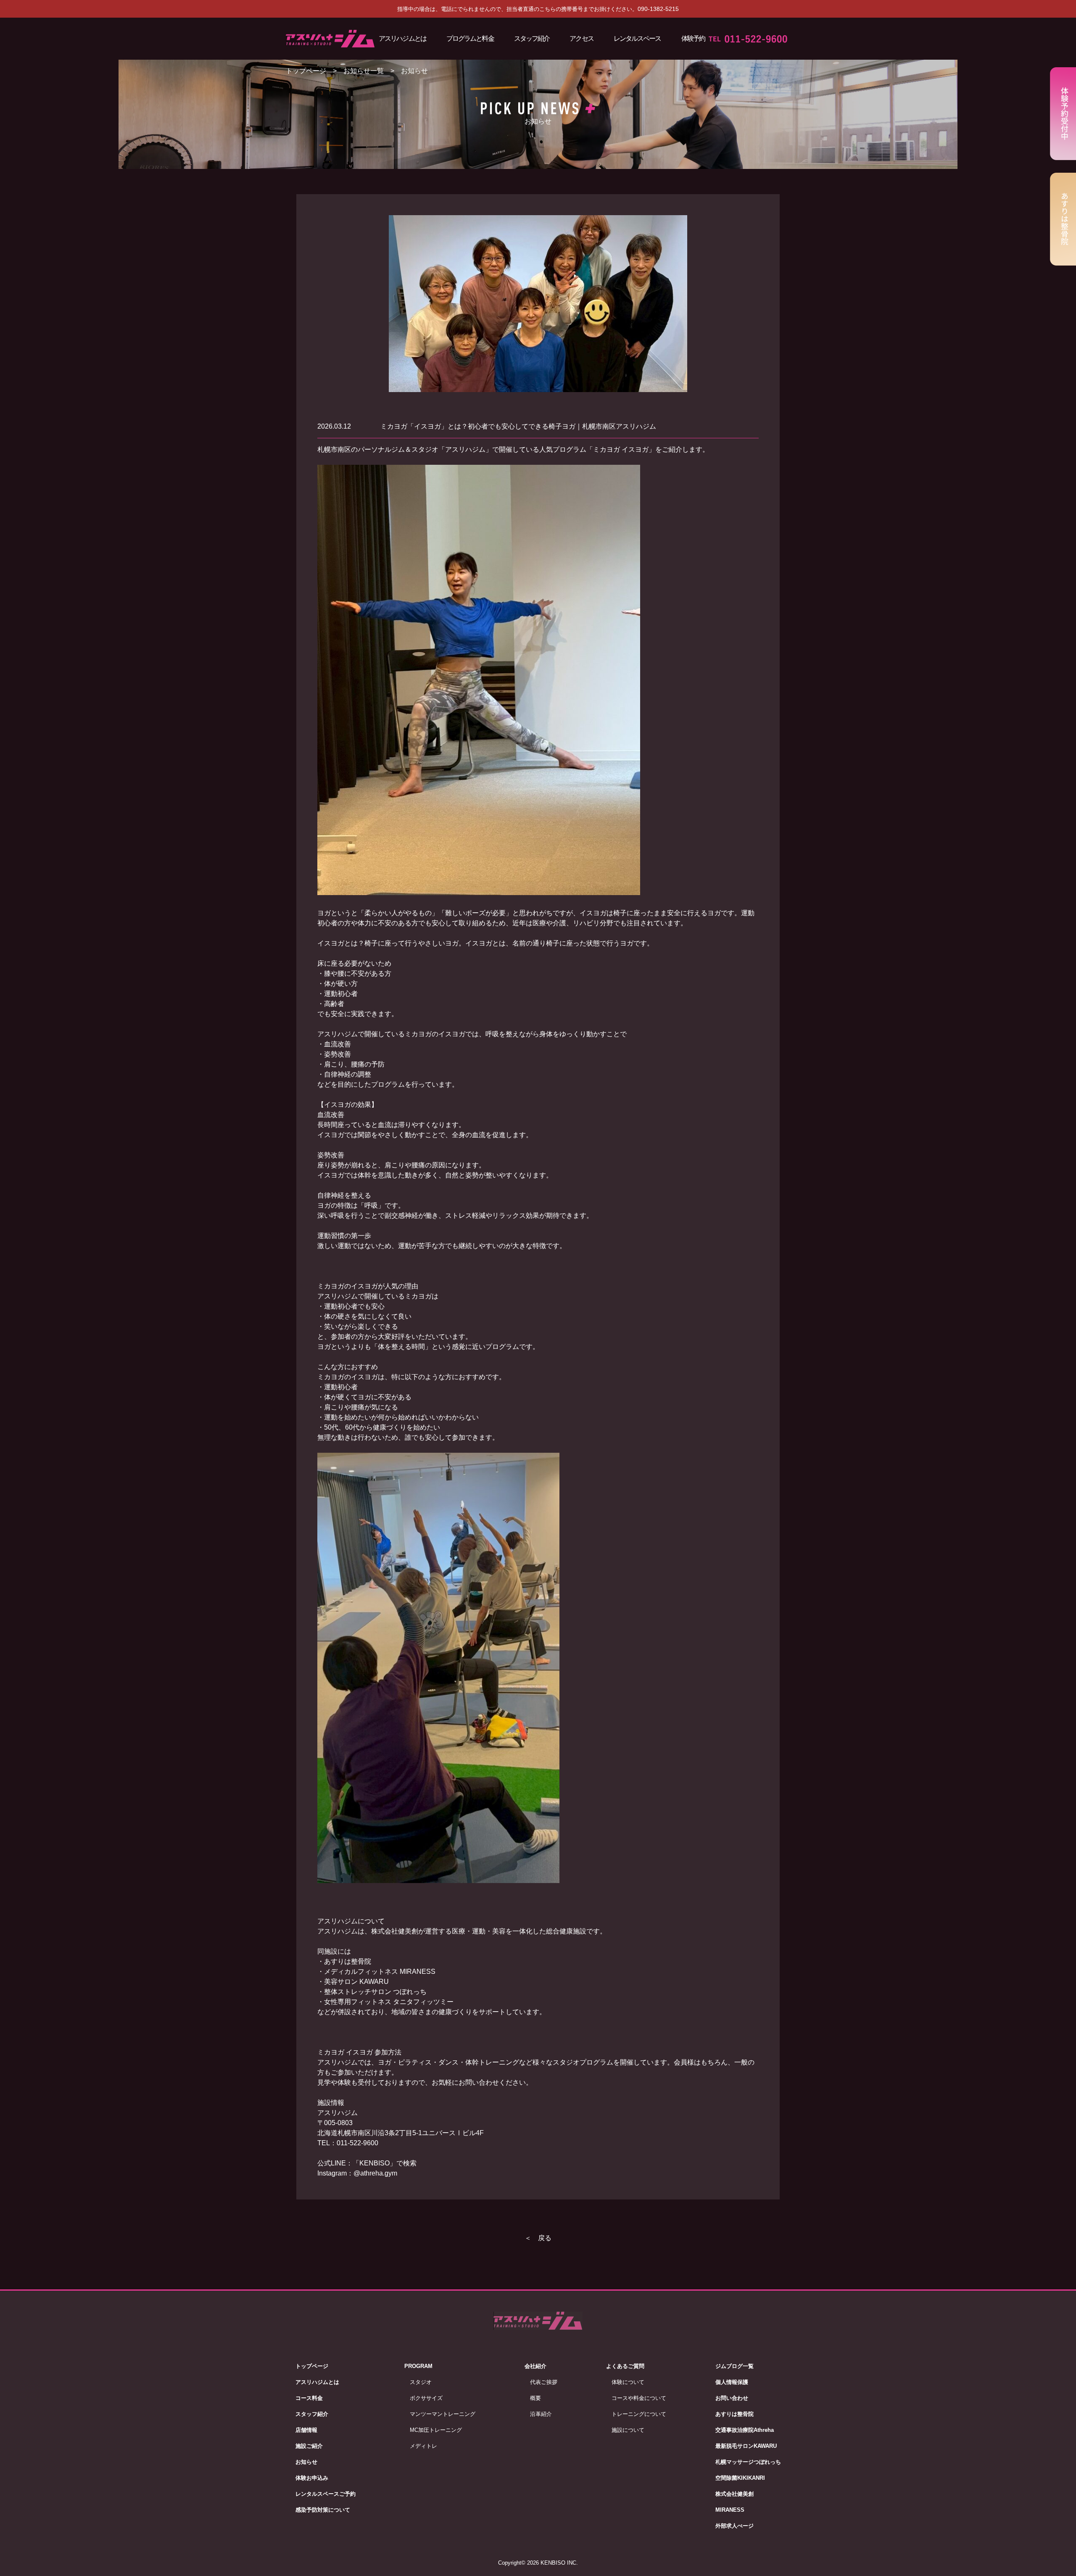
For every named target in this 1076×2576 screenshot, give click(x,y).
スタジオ (421, 2382)
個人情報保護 (732, 2382)
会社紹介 (535, 2366)
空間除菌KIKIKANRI (740, 2478)
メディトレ (423, 2446)
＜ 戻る (538, 2238)
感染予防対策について (323, 2510)
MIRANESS (730, 2510)
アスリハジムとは (402, 38)
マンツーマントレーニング (443, 2414)
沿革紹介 (541, 2414)
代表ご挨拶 (544, 2382)
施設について (628, 2430)
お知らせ (306, 2462)
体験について (628, 2382)
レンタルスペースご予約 (326, 2494)
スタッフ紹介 (532, 38)
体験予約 (693, 38)
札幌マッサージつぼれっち (748, 2462)
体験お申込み (312, 2478)
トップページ (306, 71)
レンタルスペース (637, 38)
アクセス (581, 38)
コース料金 (309, 2398)
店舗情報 (306, 2430)
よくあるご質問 (625, 2366)
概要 (535, 2398)
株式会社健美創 (734, 2494)
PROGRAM (418, 2366)
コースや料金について (639, 2398)
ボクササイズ (426, 2398)
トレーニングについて (639, 2414)
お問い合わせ (732, 2398)
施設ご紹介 (309, 2446)
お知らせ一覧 (364, 71)
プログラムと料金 (470, 38)
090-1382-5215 (658, 9)
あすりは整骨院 (734, 2414)
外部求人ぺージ (734, 2526)
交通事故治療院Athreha (745, 2430)
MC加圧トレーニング (436, 2430)
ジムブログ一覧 (734, 2366)
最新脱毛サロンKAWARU (746, 2446)
